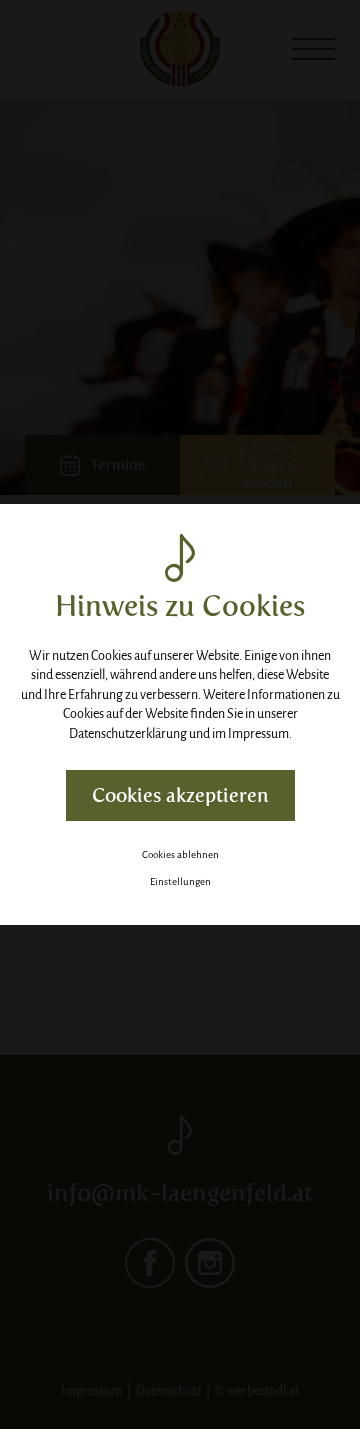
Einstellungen (180, 881)
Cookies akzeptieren (180, 795)
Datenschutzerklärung (128, 734)
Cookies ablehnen (180, 854)
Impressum (258, 734)
